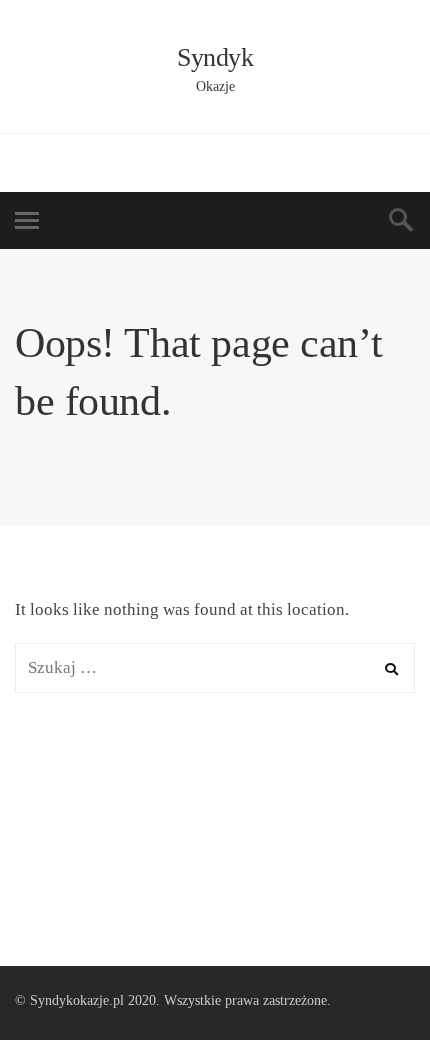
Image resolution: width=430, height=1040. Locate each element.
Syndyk (215, 57)
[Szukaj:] (215, 667)
